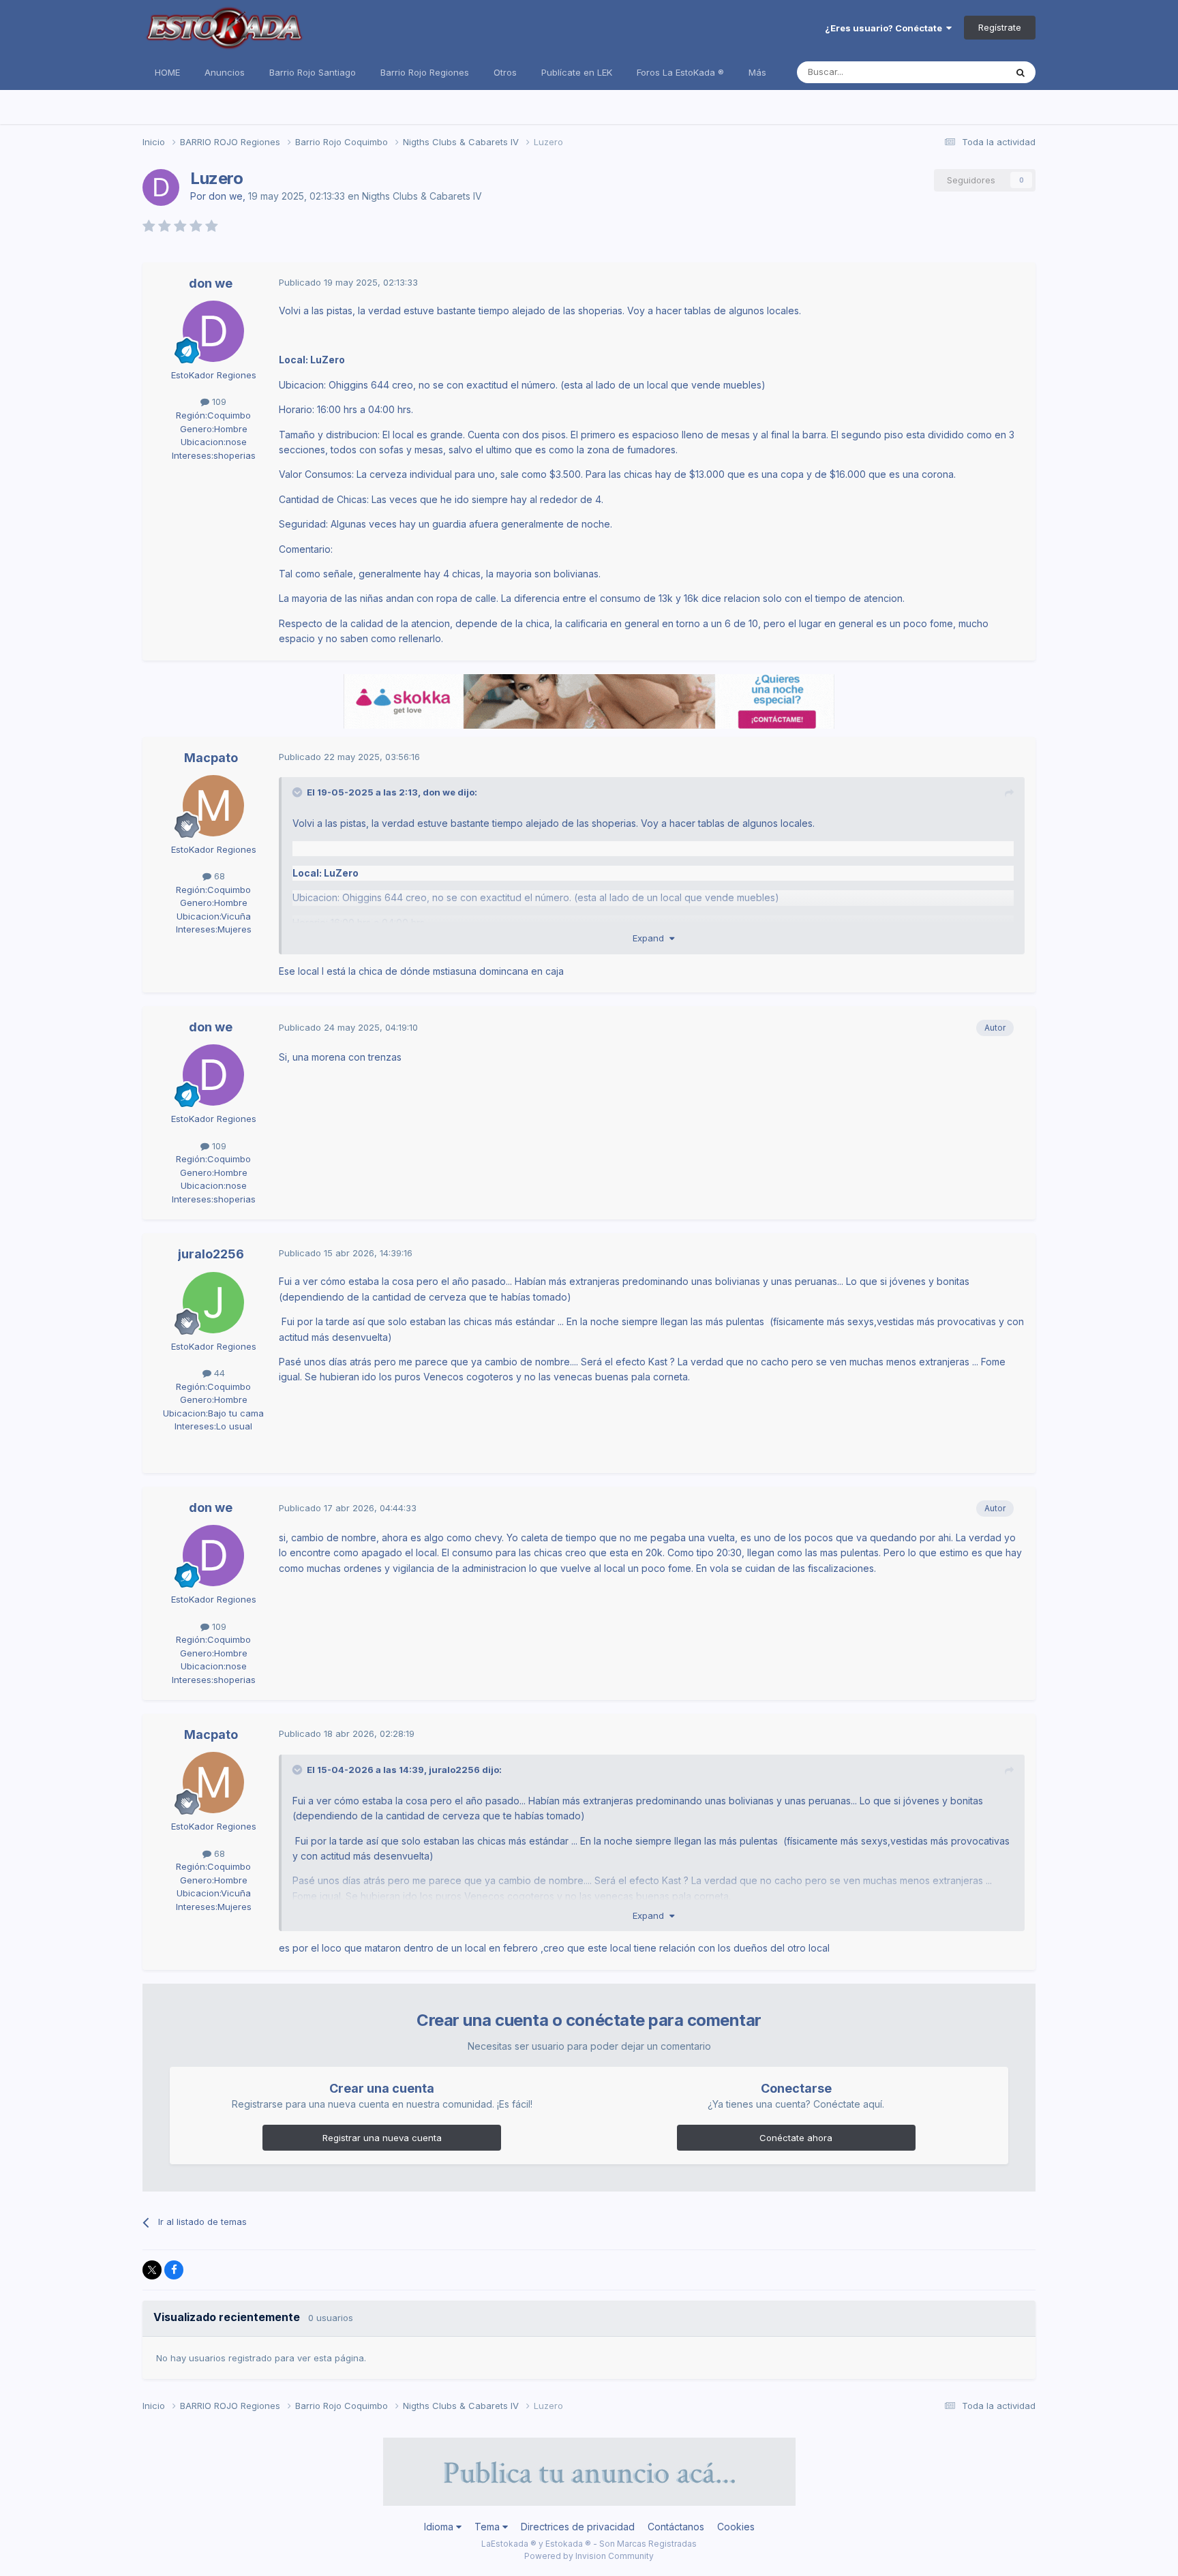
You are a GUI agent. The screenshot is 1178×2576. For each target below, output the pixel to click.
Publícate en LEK (577, 72)
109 (218, 401)
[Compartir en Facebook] (174, 2270)
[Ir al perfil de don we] (161, 187)
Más (757, 72)
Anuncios (225, 72)
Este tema (967, 72)
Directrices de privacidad (578, 2527)
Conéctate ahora (796, 2138)
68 (218, 876)
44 (218, 1373)
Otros (505, 72)
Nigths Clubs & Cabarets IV (422, 196)
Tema (488, 2527)
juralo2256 (211, 1254)
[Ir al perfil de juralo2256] (213, 1303)
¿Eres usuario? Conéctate (886, 28)
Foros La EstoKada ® (680, 72)
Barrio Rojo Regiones (425, 72)
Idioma (440, 2527)
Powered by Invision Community (589, 2556)
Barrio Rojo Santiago (313, 72)
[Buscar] (1021, 72)
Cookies (736, 2527)
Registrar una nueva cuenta (382, 2138)
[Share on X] (152, 2270)
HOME (167, 72)
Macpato (211, 758)
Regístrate (1000, 27)
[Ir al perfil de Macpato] (213, 806)
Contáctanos (676, 2527)
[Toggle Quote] (299, 792)
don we (226, 196)
